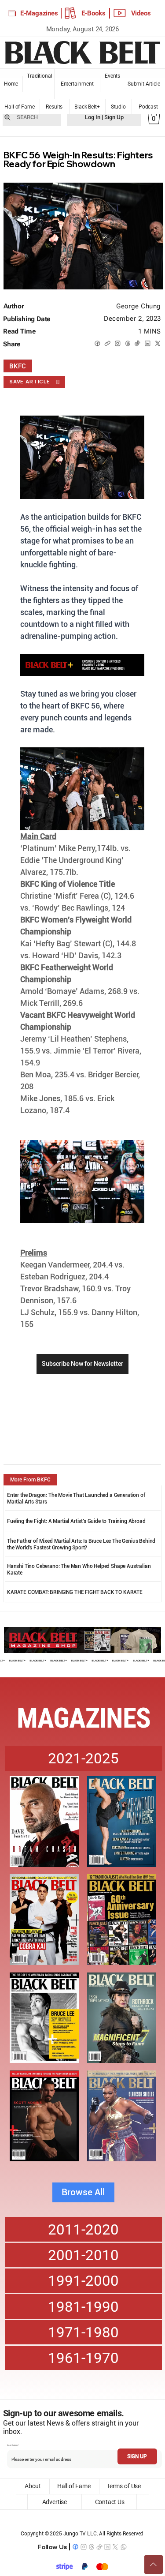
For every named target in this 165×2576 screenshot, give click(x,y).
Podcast (148, 107)
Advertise (54, 2502)
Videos (141, 13)
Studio (118, 107)
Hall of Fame (20, 107)
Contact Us (110, 2502)
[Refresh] (154, 2565)
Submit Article (144, 84)
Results (54, 107)
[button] (154, 117)
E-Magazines (39, 13)
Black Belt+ (87, 107)
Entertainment (77, 84)
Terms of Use (124, 2486)
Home (11, 84)
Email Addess (12, 2445)
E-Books (93, 13)
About (33, 2486)
